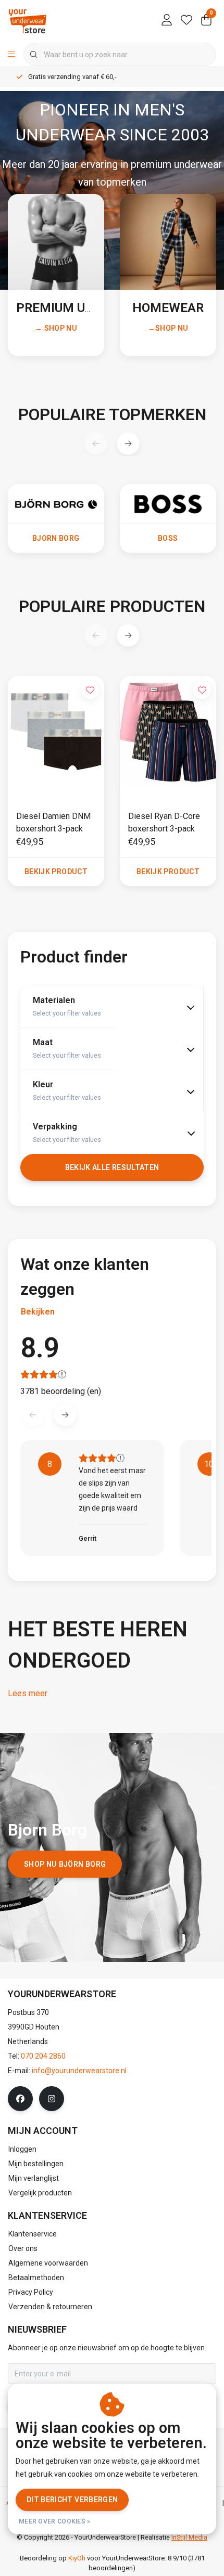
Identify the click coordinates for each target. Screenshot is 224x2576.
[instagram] (52, 2099)
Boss (168, 538)
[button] (128, 443)
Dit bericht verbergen (72, 2500)
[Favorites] (186, 21)
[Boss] (168, 503)
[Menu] (11, 55)
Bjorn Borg (56, 538)
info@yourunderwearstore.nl (79, 2071)
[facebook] (20, 2099)
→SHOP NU (168, 328)
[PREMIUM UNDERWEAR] (56, 242)
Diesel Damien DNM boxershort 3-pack (53, 822)
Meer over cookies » (55, 2521)
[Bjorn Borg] (56, 503)
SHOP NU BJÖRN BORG (65, 1864)
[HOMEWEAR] (168, 242)
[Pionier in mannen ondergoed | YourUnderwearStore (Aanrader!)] (28, 21)
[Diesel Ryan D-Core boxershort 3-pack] (168, 732)
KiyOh (77, 2558)
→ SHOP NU (56, 328)
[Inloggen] (167, 21)
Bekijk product (56, 871)
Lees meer (28, 1693)
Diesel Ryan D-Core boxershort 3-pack (164, 822)
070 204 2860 (43, 2056)
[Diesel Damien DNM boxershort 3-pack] (56, 732)
